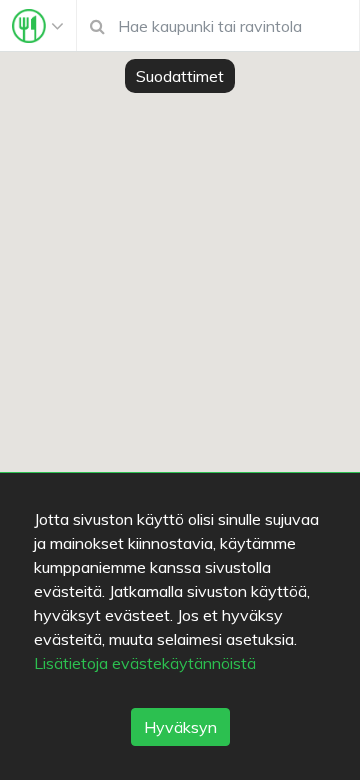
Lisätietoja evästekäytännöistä (145, 663)
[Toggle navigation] (38, 26)
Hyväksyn (180, 727)
